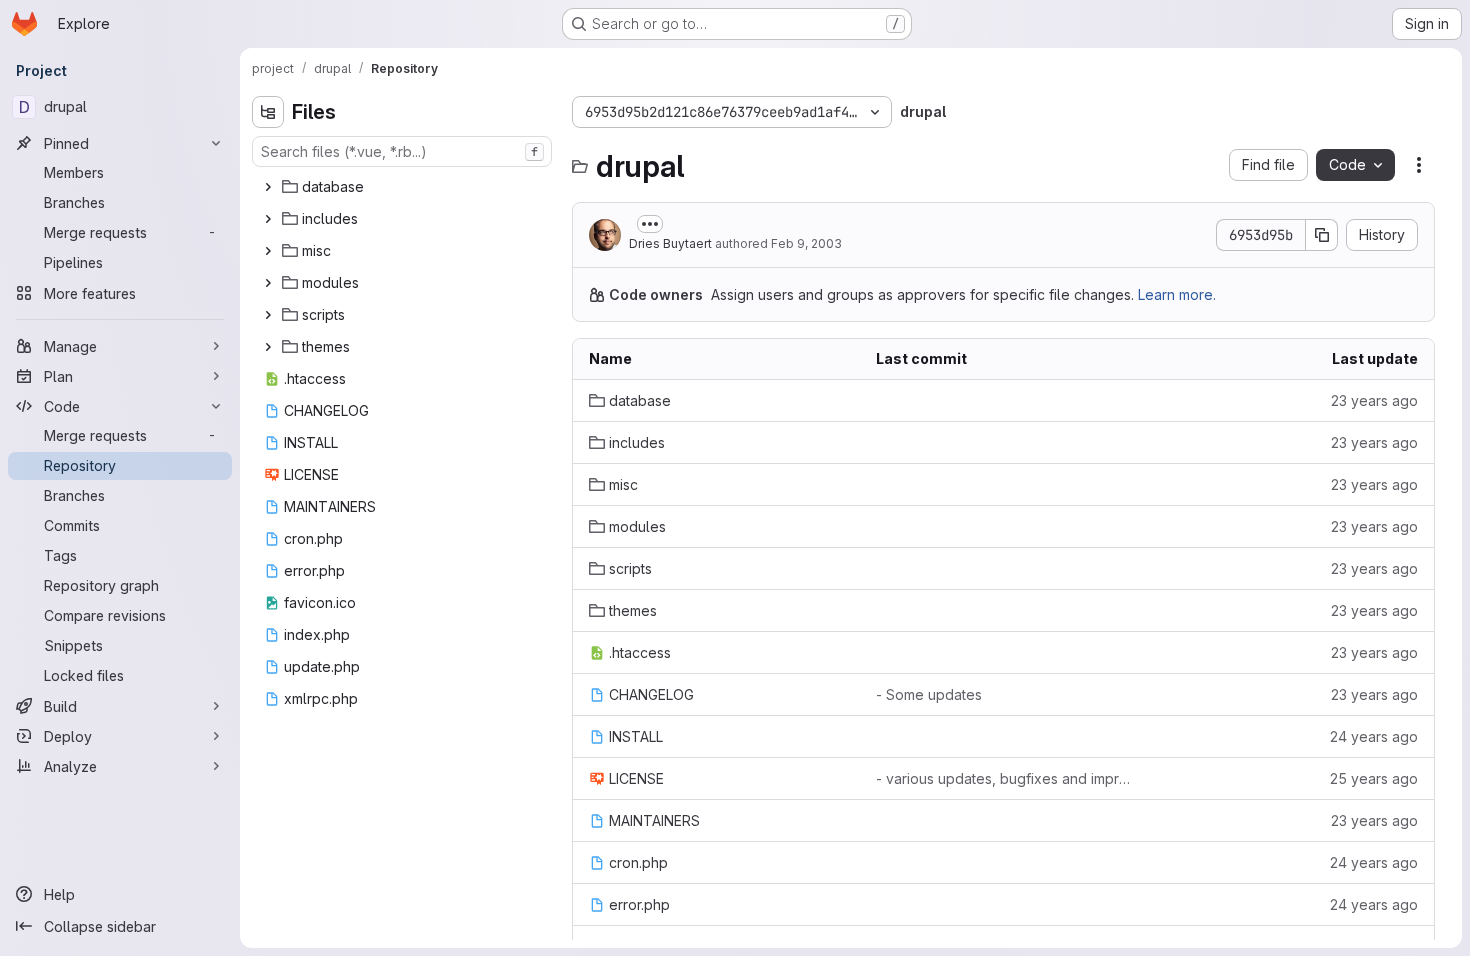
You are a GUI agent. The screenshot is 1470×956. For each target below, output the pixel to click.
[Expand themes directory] (268, 347)
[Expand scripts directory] (268, 315)
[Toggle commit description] (650, 224)
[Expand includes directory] (268, 219)
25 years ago (1374, 778)
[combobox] (402, 151)
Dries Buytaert (670, 243)
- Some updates (929, 694)
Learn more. (1177, 294)
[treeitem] (404, 187)
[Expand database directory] (268, 187)
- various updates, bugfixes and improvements (1003, 778)
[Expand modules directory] (268, 283)
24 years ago (1374, 736)
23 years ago (1374, 400)
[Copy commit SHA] (1322, 235)
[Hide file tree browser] (268, 112)
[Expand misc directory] (268, 251)
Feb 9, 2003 (806, 243)
